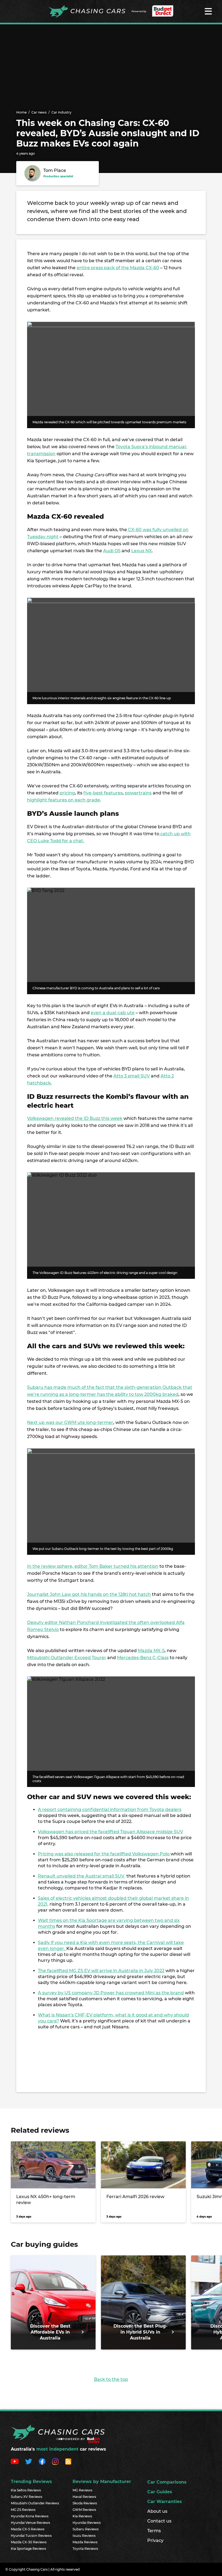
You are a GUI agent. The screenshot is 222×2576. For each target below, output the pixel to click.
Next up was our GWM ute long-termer (70, 1422)
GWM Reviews (84, 2510)
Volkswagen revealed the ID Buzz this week (75, 1118)
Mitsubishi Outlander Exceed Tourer (67, 1658)
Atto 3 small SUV (132, 1076)
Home (21, 112)
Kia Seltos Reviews (26, 2490)
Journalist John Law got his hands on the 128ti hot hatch (89, 1594)
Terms (154, 2531)
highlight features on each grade (63, 800)
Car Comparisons (167, 2482)
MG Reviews (82, 2490)
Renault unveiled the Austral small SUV (82, 1876)
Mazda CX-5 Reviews (28, 2529)
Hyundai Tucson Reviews (31, 2536)
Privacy (155, 2540)
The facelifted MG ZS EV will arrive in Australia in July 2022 (101, 1971)
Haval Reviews (84, 2497)
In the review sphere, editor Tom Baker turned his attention (93, 1566)
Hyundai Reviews (87, 2523)
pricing (67, 793)
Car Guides (160, 2492)
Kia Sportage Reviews (28, 2549)
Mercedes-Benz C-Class (143, 1658)
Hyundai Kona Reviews (30, 2516)
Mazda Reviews (85, 2542)
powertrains (138, 793)
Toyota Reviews (85, 2549)
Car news (39, 112)
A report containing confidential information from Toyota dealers (110, 1810)
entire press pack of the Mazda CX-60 (118, 268)
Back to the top (111, 2379)
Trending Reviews (31, 2482)
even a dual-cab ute (113, 1013)
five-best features (103, 793)
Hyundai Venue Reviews (30, 2523)
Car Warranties (165, 2502)
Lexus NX (142, 551)
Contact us (159, 2521)
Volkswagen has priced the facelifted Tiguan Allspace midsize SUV (110, 1832)
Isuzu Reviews (84, 2536)
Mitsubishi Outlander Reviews (35, 2503)
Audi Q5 (112, 551)
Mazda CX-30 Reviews (29, 2542)
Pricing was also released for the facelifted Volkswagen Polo (104, 1854)
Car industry (61, 112)
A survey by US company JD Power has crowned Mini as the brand (111, 1993)
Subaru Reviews (86, 2529)
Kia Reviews (82, 2516)
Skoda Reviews (85, 2503)
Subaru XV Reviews (27, 2497)
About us (157, 2511)
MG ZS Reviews (23, 2510)
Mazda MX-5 (151, 1651)
